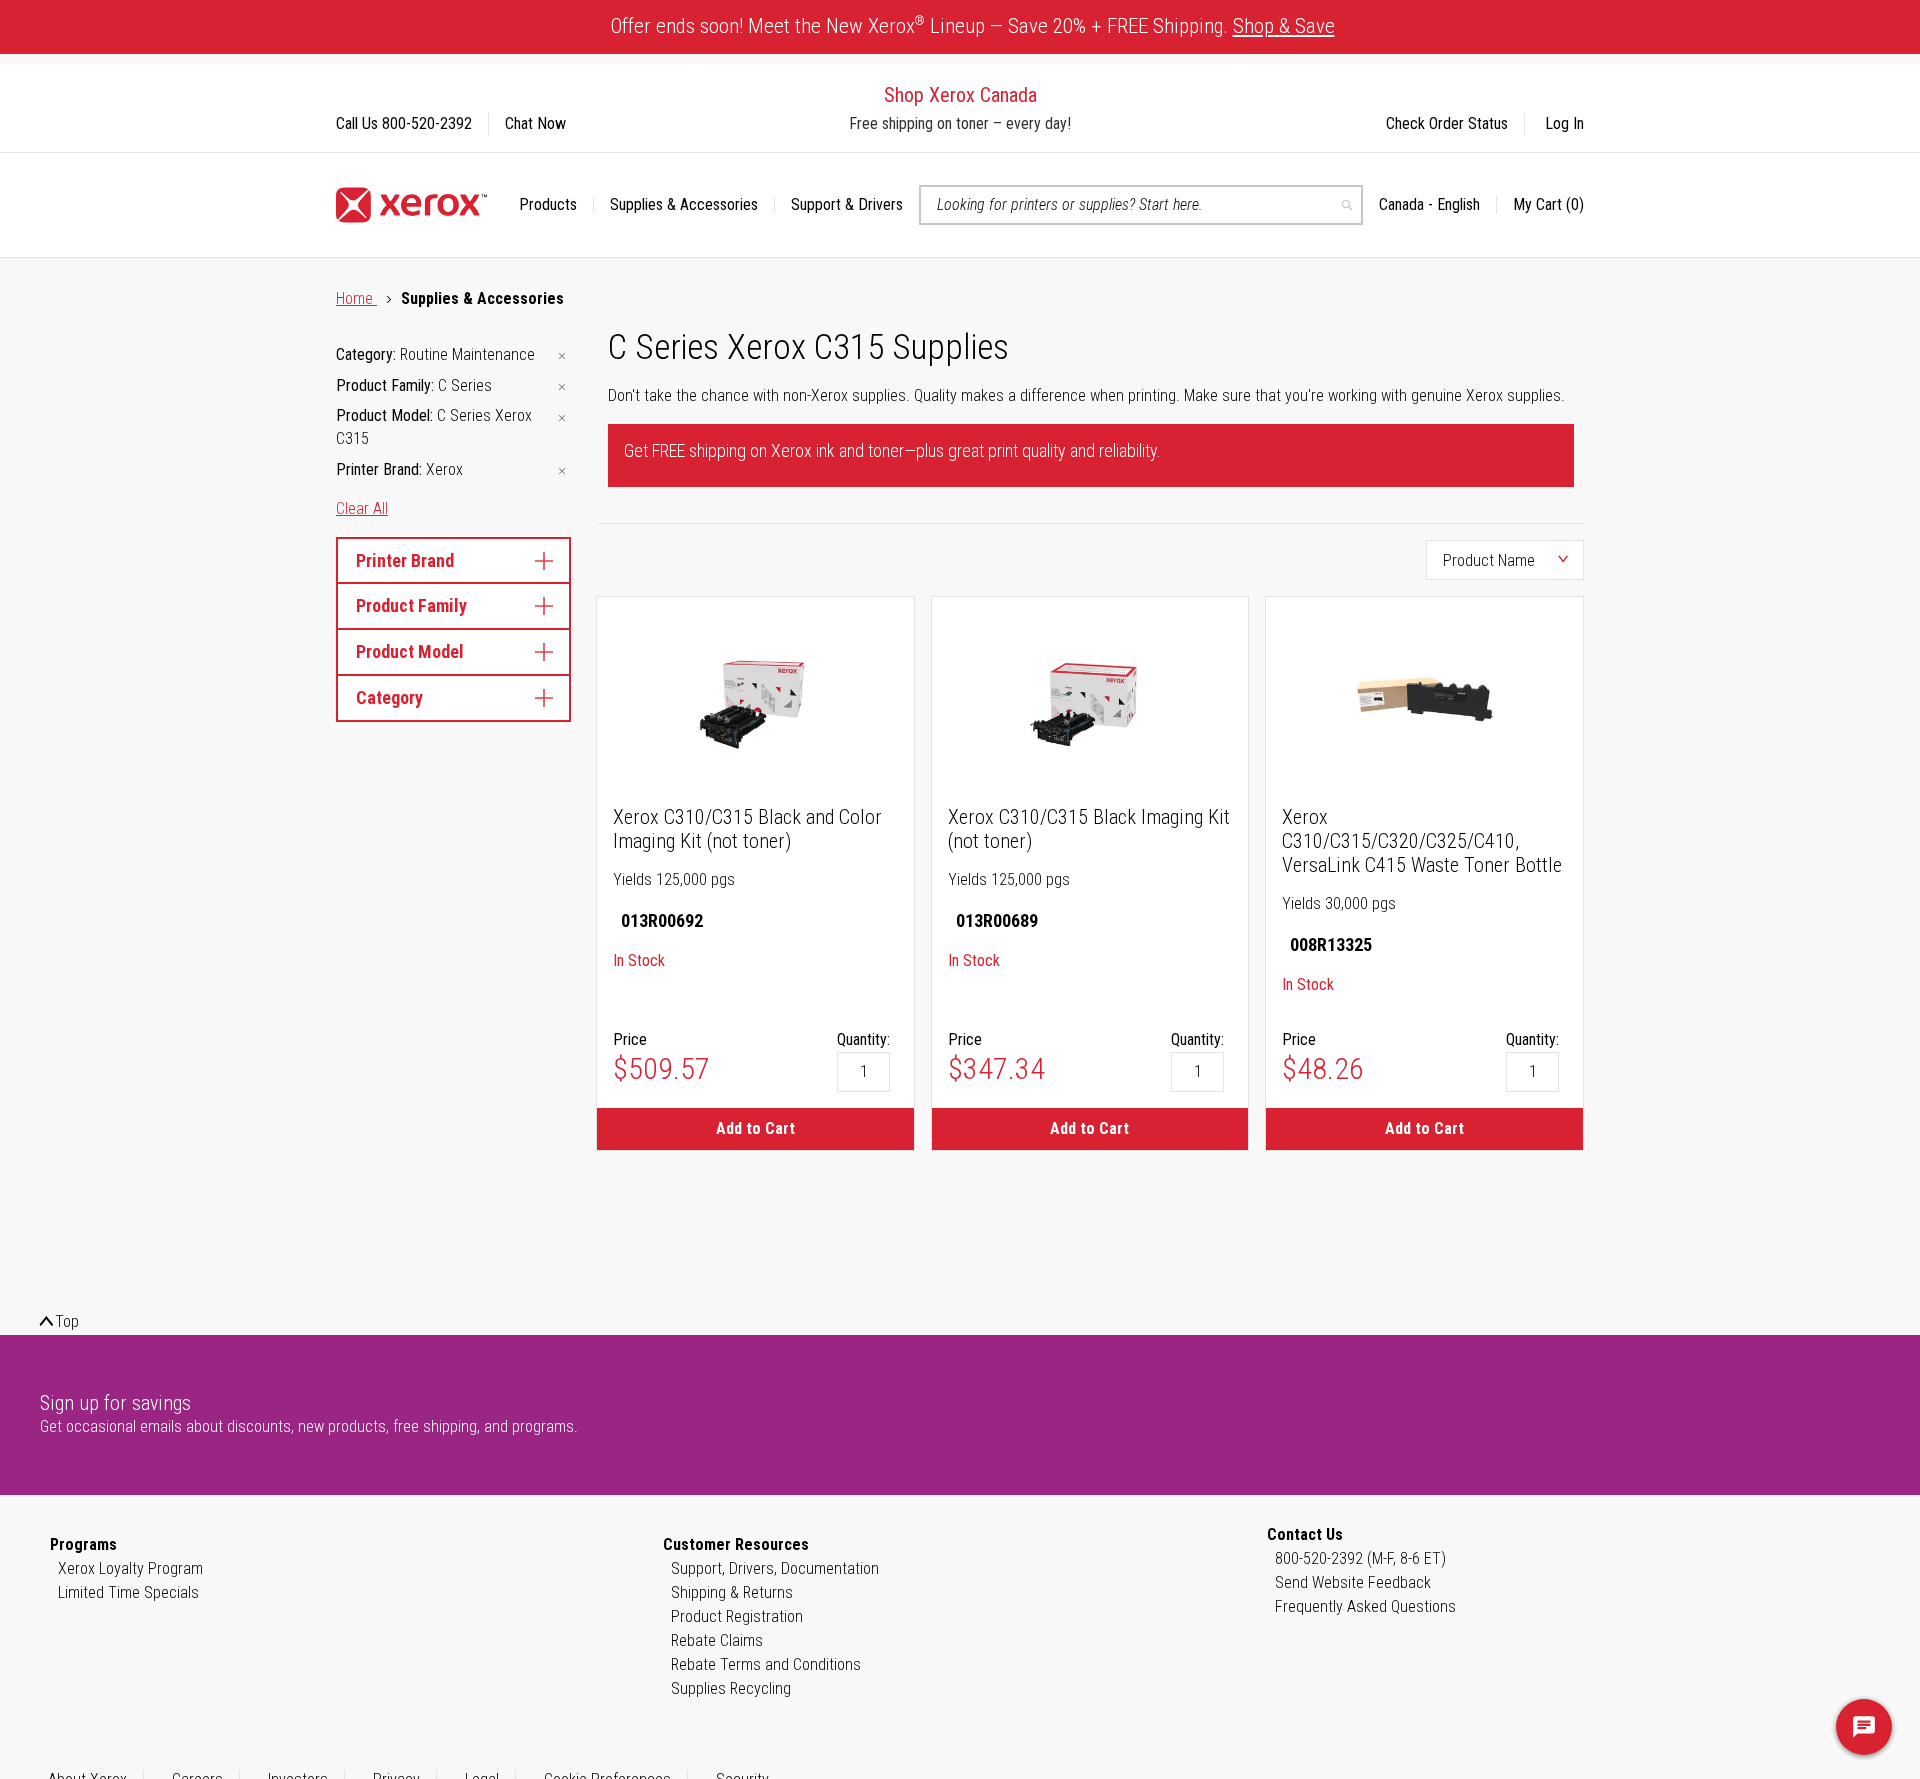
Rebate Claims (717, 1640)
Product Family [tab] (411, 605)
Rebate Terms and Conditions (766, 1664)
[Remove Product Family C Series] (562, 387)
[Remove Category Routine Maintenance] (562, 356)
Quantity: (863, 1039)
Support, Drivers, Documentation (775, 1568)
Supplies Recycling (731, 1688)
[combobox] (1141, 205)
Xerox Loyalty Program (130, 1568)
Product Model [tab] (410, 651)
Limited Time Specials (128, 1592)
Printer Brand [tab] (405, 560)
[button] (1438, 205)
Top (67, 1321)
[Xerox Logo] (411, 205)
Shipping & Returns (732, 1592)
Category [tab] (389, 697)
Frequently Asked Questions (1365, 1606)
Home (356, 298)
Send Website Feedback (1353, 1582)
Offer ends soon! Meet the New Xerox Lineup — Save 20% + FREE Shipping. (973, 25)
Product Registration (737, 1616)
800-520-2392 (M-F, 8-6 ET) (1360, 1558)
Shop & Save (1284, 26)
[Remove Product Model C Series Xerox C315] (562, 417)
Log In (1564, 123)
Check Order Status (1447, 123)
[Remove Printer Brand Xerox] (562, 471)
